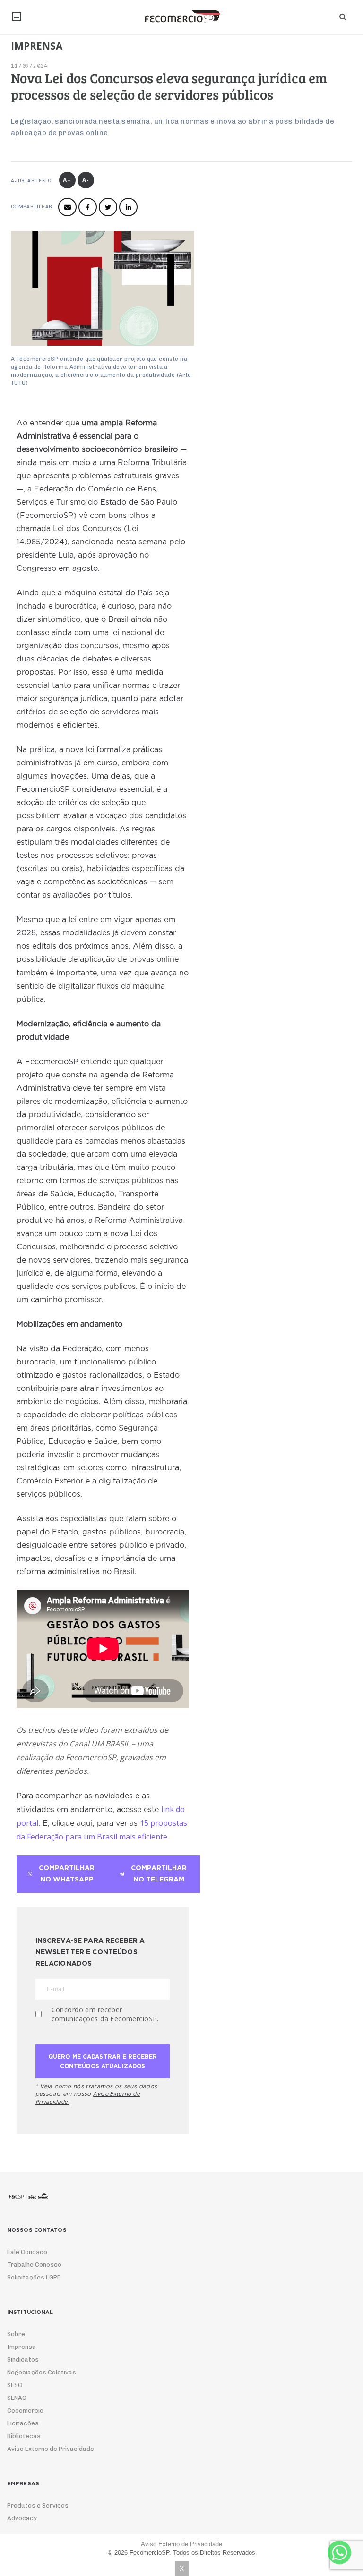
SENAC (17, 2398)
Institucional (17, 17)
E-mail (67, 207)
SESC (15, 2385)
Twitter (108, 207)
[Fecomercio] (181, 17)
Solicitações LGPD (34, 2277)
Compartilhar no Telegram (159, 1874)
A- (86, 180)
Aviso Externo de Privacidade (51, 2449)
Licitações (23, 2423)
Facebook (88, 207)
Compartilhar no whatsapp (67, 1874)
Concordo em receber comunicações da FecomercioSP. (105, 2014)
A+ (67, 180)
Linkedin (128, 207)
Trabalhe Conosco (34, 2265)
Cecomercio (25, 2411)
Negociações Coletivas (42, 2372)
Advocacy (22, 2518)
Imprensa (22, 2347)
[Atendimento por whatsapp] (339, 2552)
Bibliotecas (24, 2436)
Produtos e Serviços (38, 2505)
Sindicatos (23, 2360)
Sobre (16, 2334)
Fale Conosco (27, 2252)
